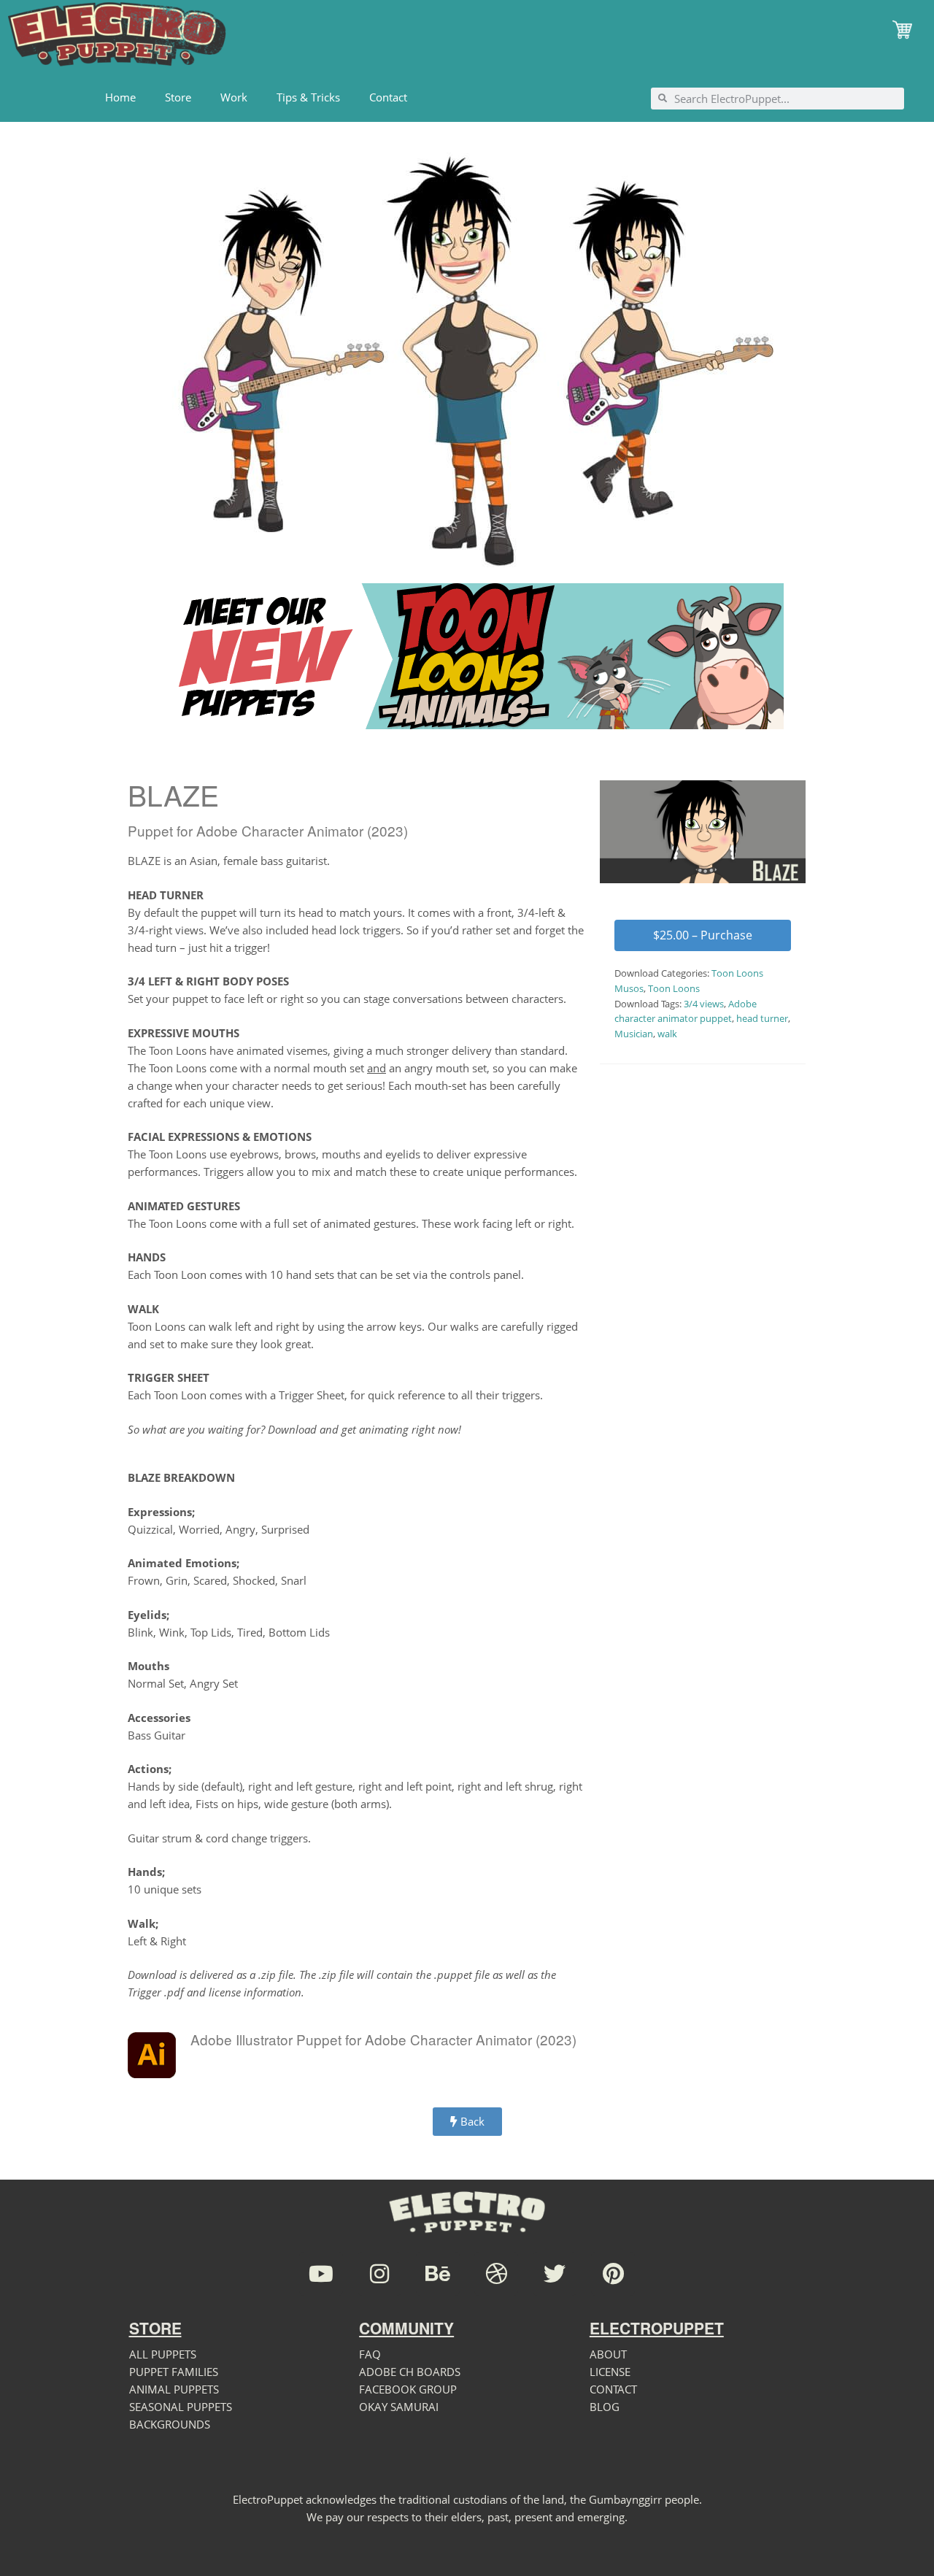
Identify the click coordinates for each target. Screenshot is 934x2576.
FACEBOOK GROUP (408, 2389)
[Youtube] (321, 2274)
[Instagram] (379, 2274)
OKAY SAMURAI (399, 2407)
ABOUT (608, 2354)
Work (234, 97)
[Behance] (438, 2274)
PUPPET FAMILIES (174, 2372)
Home (120, 97)
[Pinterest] (613, 2274)
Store (178, 97)
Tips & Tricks (308, 97)
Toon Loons (674, 988)
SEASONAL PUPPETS (181, 2407)
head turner (762, 1018)
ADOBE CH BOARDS (410, 2372)
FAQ (370, 2354)
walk (667, 1034)
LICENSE (610, 2372)
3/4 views (704, 1004)
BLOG (605, 2407)
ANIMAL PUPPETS (174, 2389)
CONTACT (613, 2389)
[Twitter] (555, 2274)
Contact (388, 97)
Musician (634, 1034)
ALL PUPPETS (163, 2354)
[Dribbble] (496, 2274)
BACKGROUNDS (170, 2424)
